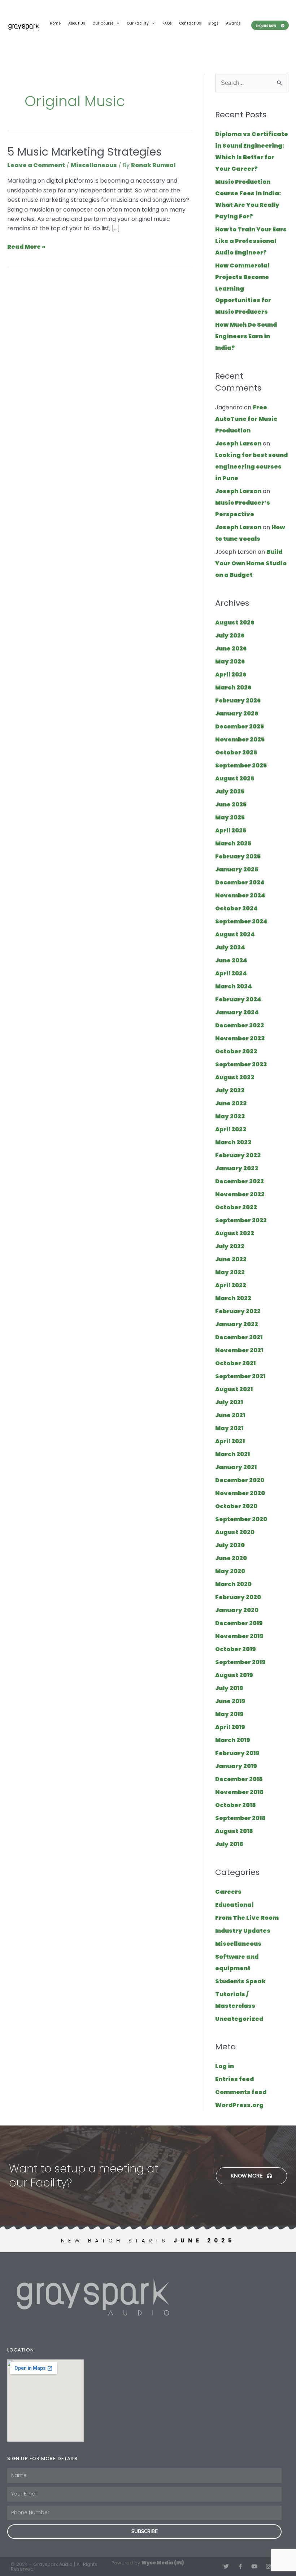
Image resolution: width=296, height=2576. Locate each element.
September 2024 (241, 921)
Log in (225, 2066)
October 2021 (235, 1363)
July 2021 (229, 1402)
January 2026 (237, 713)
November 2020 (240, 1493)
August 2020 (235, 1532)
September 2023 (241, 1064)
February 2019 (237, 1753)
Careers (228, 1892)
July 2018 (229, 1844)
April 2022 (231, 1285)
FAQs (167, 23)
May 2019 (229, 1714)
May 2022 (230, 1272)
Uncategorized (239, 2019)
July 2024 (230, 947)
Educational (234, 1905)
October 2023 (236, 1051)
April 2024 (231, 973)
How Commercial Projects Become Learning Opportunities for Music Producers (243, 289)
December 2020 (240, 1480)
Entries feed (234, 2079)
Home (55, 23)
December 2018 (239, 1779)
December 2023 (240, 1025)
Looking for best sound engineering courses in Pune (251, 467)
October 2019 (236, 1649)
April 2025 (231, 830)
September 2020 (241, 1519)
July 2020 (230, 1545)
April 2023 (231, 1129)
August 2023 (235, 1077)
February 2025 (238, 856)
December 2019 (239, 1623)
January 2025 (237, 869)
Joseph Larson (238, 443)
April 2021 (230, 1441)
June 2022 (231, 1259)
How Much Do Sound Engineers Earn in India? (246, 336)
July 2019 (229, 1688)
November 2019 (239, 1636)
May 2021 (229, 1428)
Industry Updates (243, 1931)
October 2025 (236, 752)
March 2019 (233, 1740)
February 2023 (238, 1155)
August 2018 (234, 1831)
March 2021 (232, 1454)
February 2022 (238, 1311)
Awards (233, 23)
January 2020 (237, 1610)
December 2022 (240, 1181)
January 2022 (237, 1324)
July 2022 (230, 1246)
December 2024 (240, 882)
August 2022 (235, 1233)
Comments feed (241, 2092)
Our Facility (138, 23)
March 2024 (234, 986)
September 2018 (240, 1818)
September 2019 (240, 1662)
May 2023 (230, 1116)
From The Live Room (247, 1918)
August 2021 (234, 1389)
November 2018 (239, 1792)
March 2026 (233, 687)
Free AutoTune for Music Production (246, 419)
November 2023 (240, 1038)
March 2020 (233, 1584)
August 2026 (235, 623)
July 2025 (230, 791)
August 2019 (234, 1675)
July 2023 (230, 1090)
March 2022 (233, 1298)
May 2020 (230, 1571)
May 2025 (230, 817)
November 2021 (239, 1350)
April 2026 (231, 675)
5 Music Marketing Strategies (84, 152)
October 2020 (236, 1506)
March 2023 (233, 1142)
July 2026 (230, 636)
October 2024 (236, 908)
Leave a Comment (36, 165)
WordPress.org (239, 2105)
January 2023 (237, 1168)
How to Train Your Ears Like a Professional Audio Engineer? (251, 241)
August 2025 (235, 778)
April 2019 (230, 1727)
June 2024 (231, 960)
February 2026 (238, 700)
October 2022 (236, 1207)
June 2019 (230, 1701)
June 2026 (231, 649)
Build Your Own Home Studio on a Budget (251, 563)
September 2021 (240, 1376)
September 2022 (241, 1220)
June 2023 (231, 1103)
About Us (77, 23)
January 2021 (236, 1467)
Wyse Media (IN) (163, 2563)
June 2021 (230, 1415)
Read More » (26, 247)
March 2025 (233, 843)
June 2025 (231, 804)
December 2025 (240, 726)
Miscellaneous (94, 165)
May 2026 (230, 662)
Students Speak (240, 1981)
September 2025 (241, 765)
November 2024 (240, 895)
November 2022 (240, 1194)
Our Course (103, 23)
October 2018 (236, 1805)
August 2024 (235, 934)
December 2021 (239, 1337)
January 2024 (237, 1012)
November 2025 (240, 739)
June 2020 (231, 1558)
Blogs (213, 23)
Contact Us (190, 23)
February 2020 (238, 1597)
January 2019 (236, 1766)
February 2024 (238, 999)
